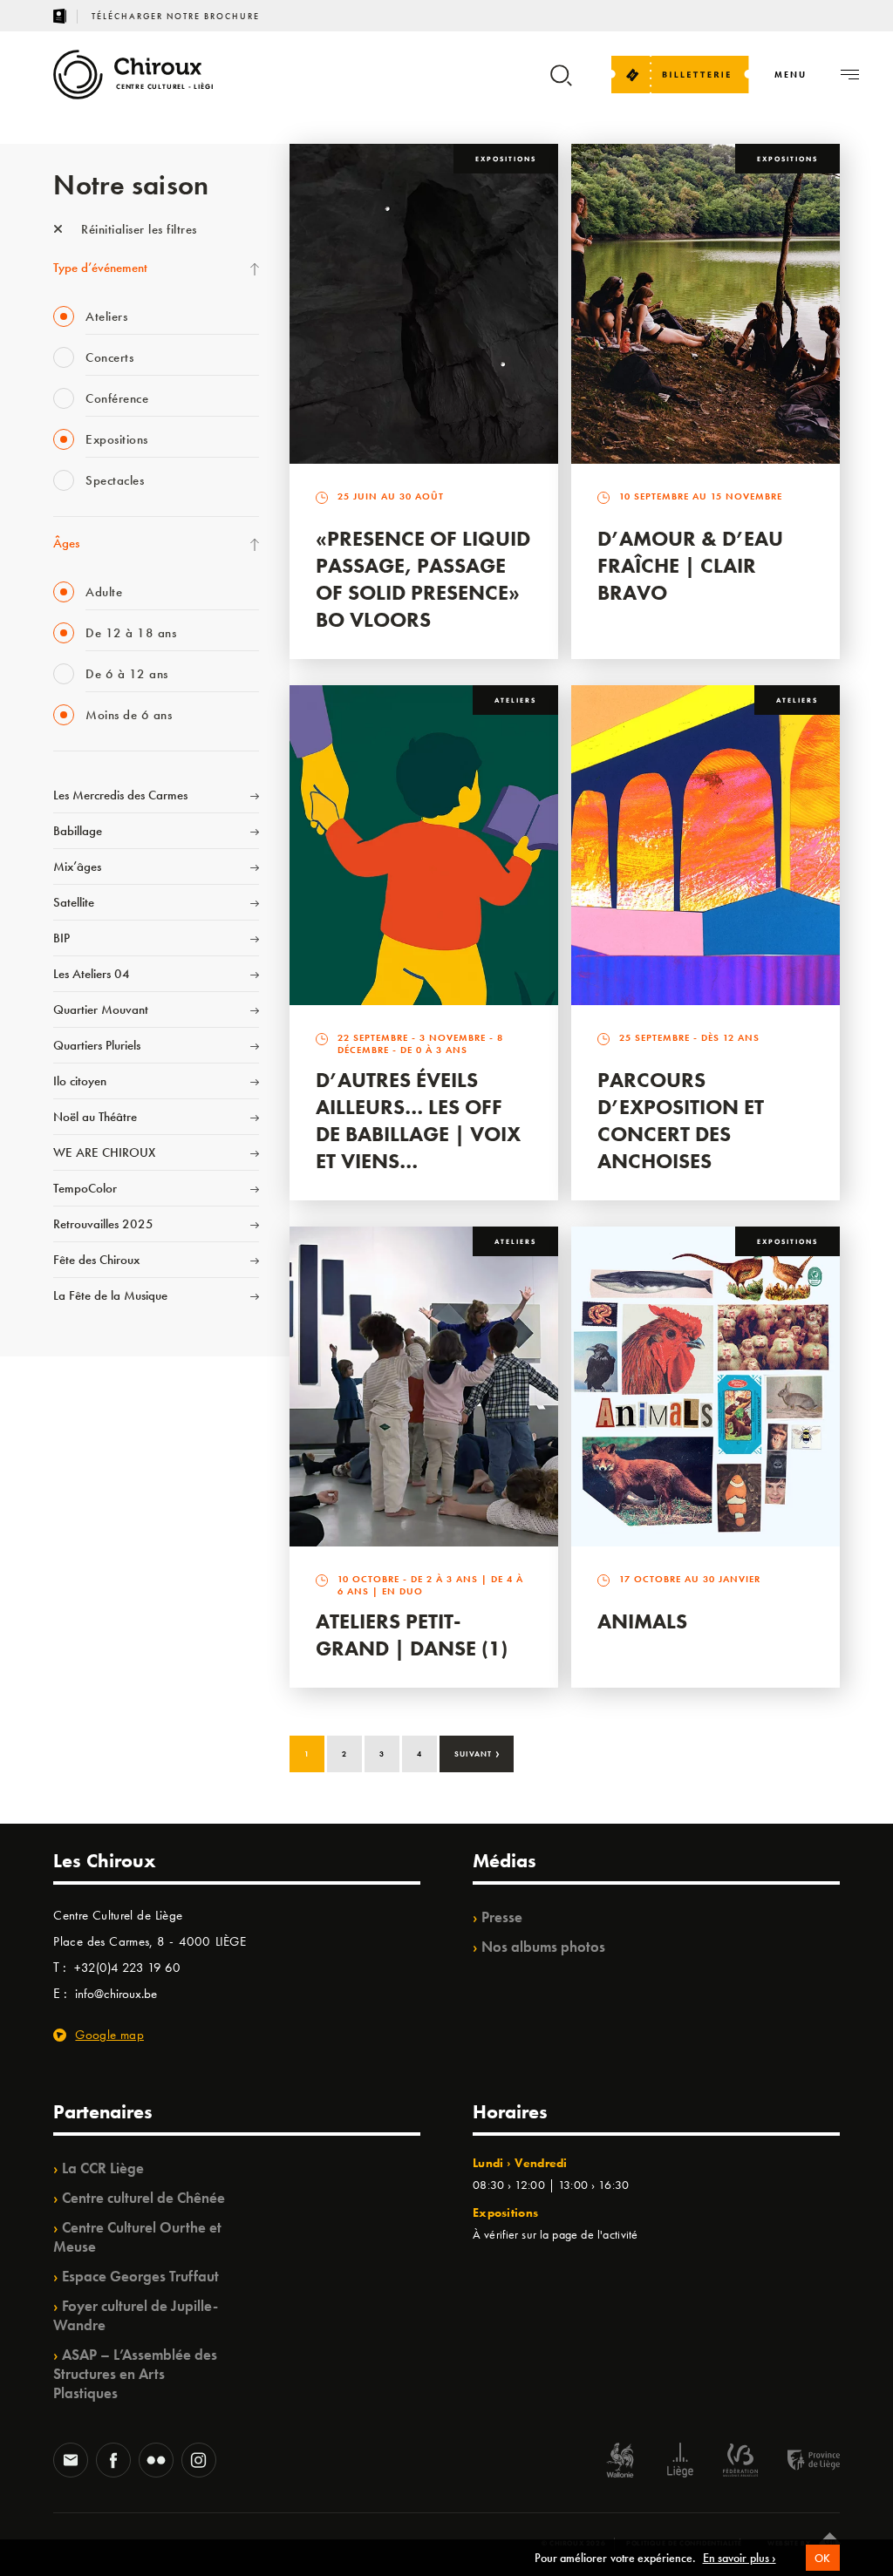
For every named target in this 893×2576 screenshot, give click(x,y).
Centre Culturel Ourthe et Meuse (137, 2237)
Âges (66, 543)
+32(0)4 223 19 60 (127, 1968)
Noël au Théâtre (95, 1117)
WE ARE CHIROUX (104, 1152)
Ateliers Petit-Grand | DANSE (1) (412, 1635)
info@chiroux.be (116, 1994)
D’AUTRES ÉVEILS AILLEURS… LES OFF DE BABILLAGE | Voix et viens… (418, 1120)
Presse (502, 1917)
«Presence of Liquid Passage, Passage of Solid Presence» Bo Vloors (423, 579)
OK (823, 2558)
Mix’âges (77, 867)
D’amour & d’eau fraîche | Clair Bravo (690, 565)
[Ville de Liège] (680, 2462)
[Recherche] (561, 83)
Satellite (74, 902)
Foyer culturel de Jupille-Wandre (136, 2315)
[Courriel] (71, 2462)
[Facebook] (113, 2462)
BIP (61, 938)
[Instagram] (199, 2462)
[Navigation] (850, 75)
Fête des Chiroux (96, 1260)
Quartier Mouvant (101, 1009)
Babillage (78, 831)
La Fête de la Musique (110, 1295)
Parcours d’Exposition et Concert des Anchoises (681, 1120)
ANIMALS (642, 1621)
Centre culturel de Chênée (143, 2198)
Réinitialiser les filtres (137, 229)
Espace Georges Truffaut (140, 2276)
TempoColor (85, 1188)
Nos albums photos (543, 1947)
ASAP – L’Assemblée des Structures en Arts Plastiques (135, 2374)
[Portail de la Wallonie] (620, 2462)
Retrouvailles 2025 (103, 1224)
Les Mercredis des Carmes (120, 795)
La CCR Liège (103, 2168)
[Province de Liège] (801, 2462)
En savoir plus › (740, 2558)
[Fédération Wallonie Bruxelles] (740, 2462)
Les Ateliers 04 (92, 974)
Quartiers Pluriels (97, 1045)
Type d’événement (100, 268)
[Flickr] (156, 2462)
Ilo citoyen (80, 1081)
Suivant (477, 1752)
